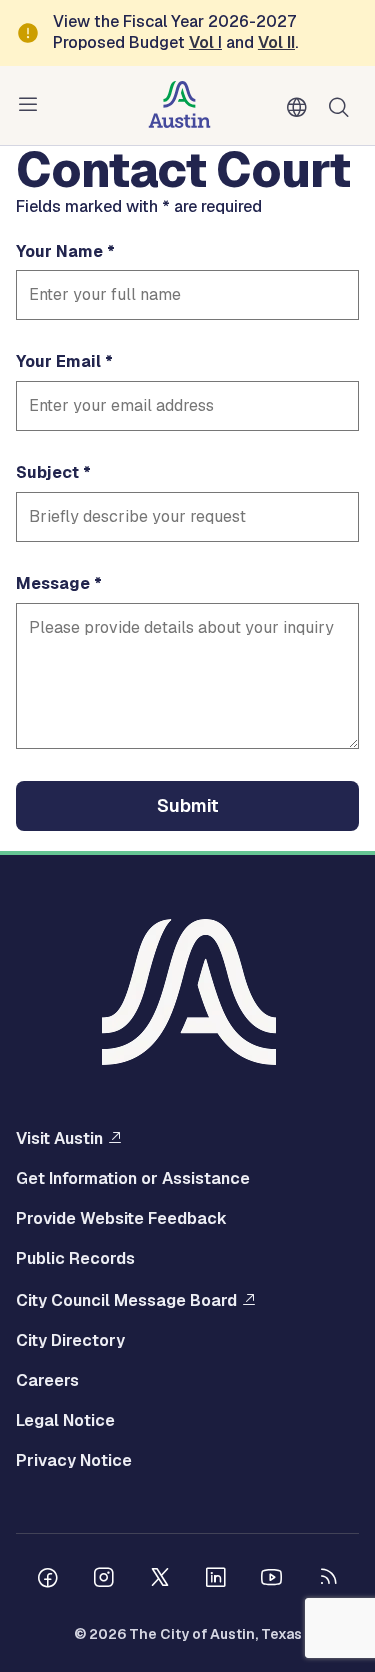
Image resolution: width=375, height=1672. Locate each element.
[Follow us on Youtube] (272, 1580)
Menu (32, 105)
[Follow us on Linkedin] (216, 1580)
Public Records (75, 1259)
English (301, 108)
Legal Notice (65, 1421)
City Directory (70, 1341)
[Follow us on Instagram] (104, 1580)
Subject (47, 473)
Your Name (59, 252)
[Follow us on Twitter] (160, 1580)
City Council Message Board (126, 1300)
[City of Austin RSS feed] (328, 1580)
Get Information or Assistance (133, 1179)
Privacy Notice (74, 1461)
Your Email (58, 362)
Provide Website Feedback (121, 1219)
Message (53, 584)
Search (343, 105)
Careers (47, 1381)
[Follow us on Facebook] (48, 1580)
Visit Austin (59, 1138)
